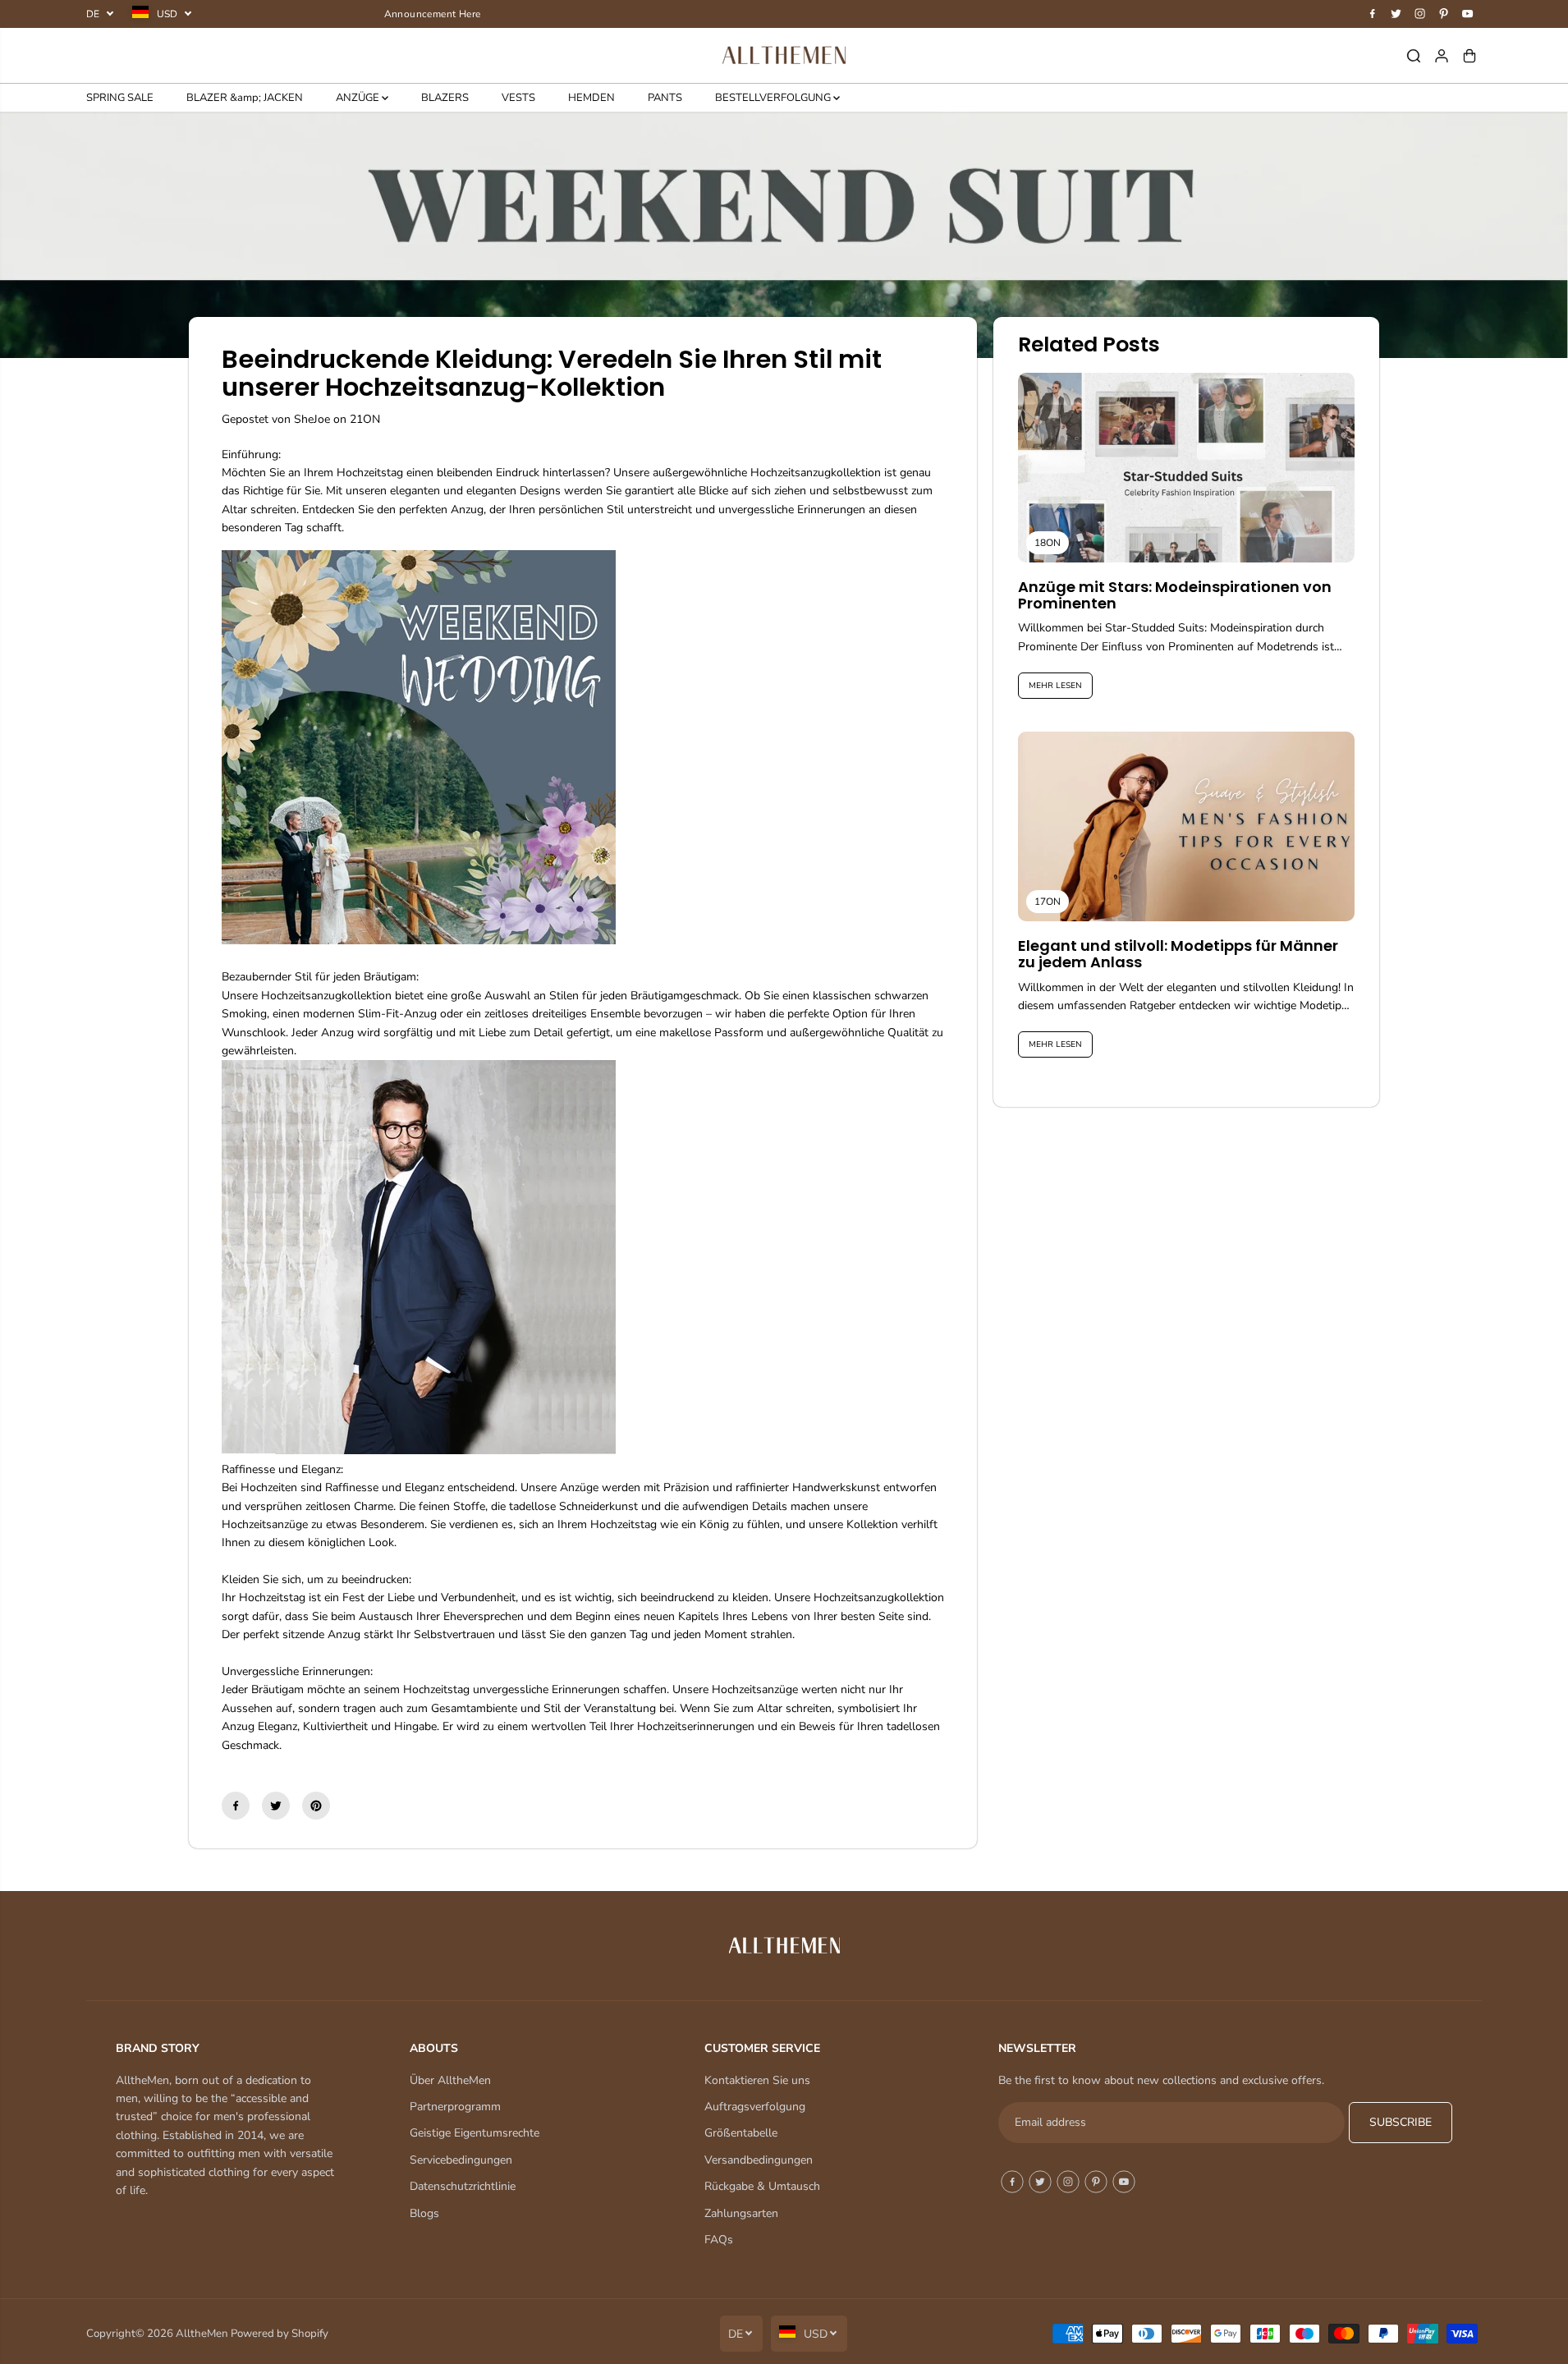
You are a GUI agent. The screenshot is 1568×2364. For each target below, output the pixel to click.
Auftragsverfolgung (755, 2107)
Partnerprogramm (455, 2107)
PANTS (665, 98)
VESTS (518, 98)
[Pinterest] (1444, 14)
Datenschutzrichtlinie (463, 2186)
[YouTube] (1468, 14)
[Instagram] (1420, 14)
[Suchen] (1414, 56)
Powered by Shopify (280, 2334)
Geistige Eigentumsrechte (475, 2133)
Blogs (424, 2213)
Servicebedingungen (461, 2160)
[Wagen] (1469, 56)
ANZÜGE (359, 98)
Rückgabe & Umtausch (762, 2186)
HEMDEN (591, 98)
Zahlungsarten (741, 2213)
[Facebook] (1373, 14)
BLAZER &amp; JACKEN (245, 98)
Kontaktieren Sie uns (757, 2080)
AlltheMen (202, 2334)
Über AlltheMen (450, 2080)
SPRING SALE (120, 98)
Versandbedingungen (759, 2160)
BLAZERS (445, 98)
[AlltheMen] (784, 55)
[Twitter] (1396, 14)
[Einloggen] (1442, 56)
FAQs (719, 2240)
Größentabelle (741, 2133)
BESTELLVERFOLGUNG (774, 98)
